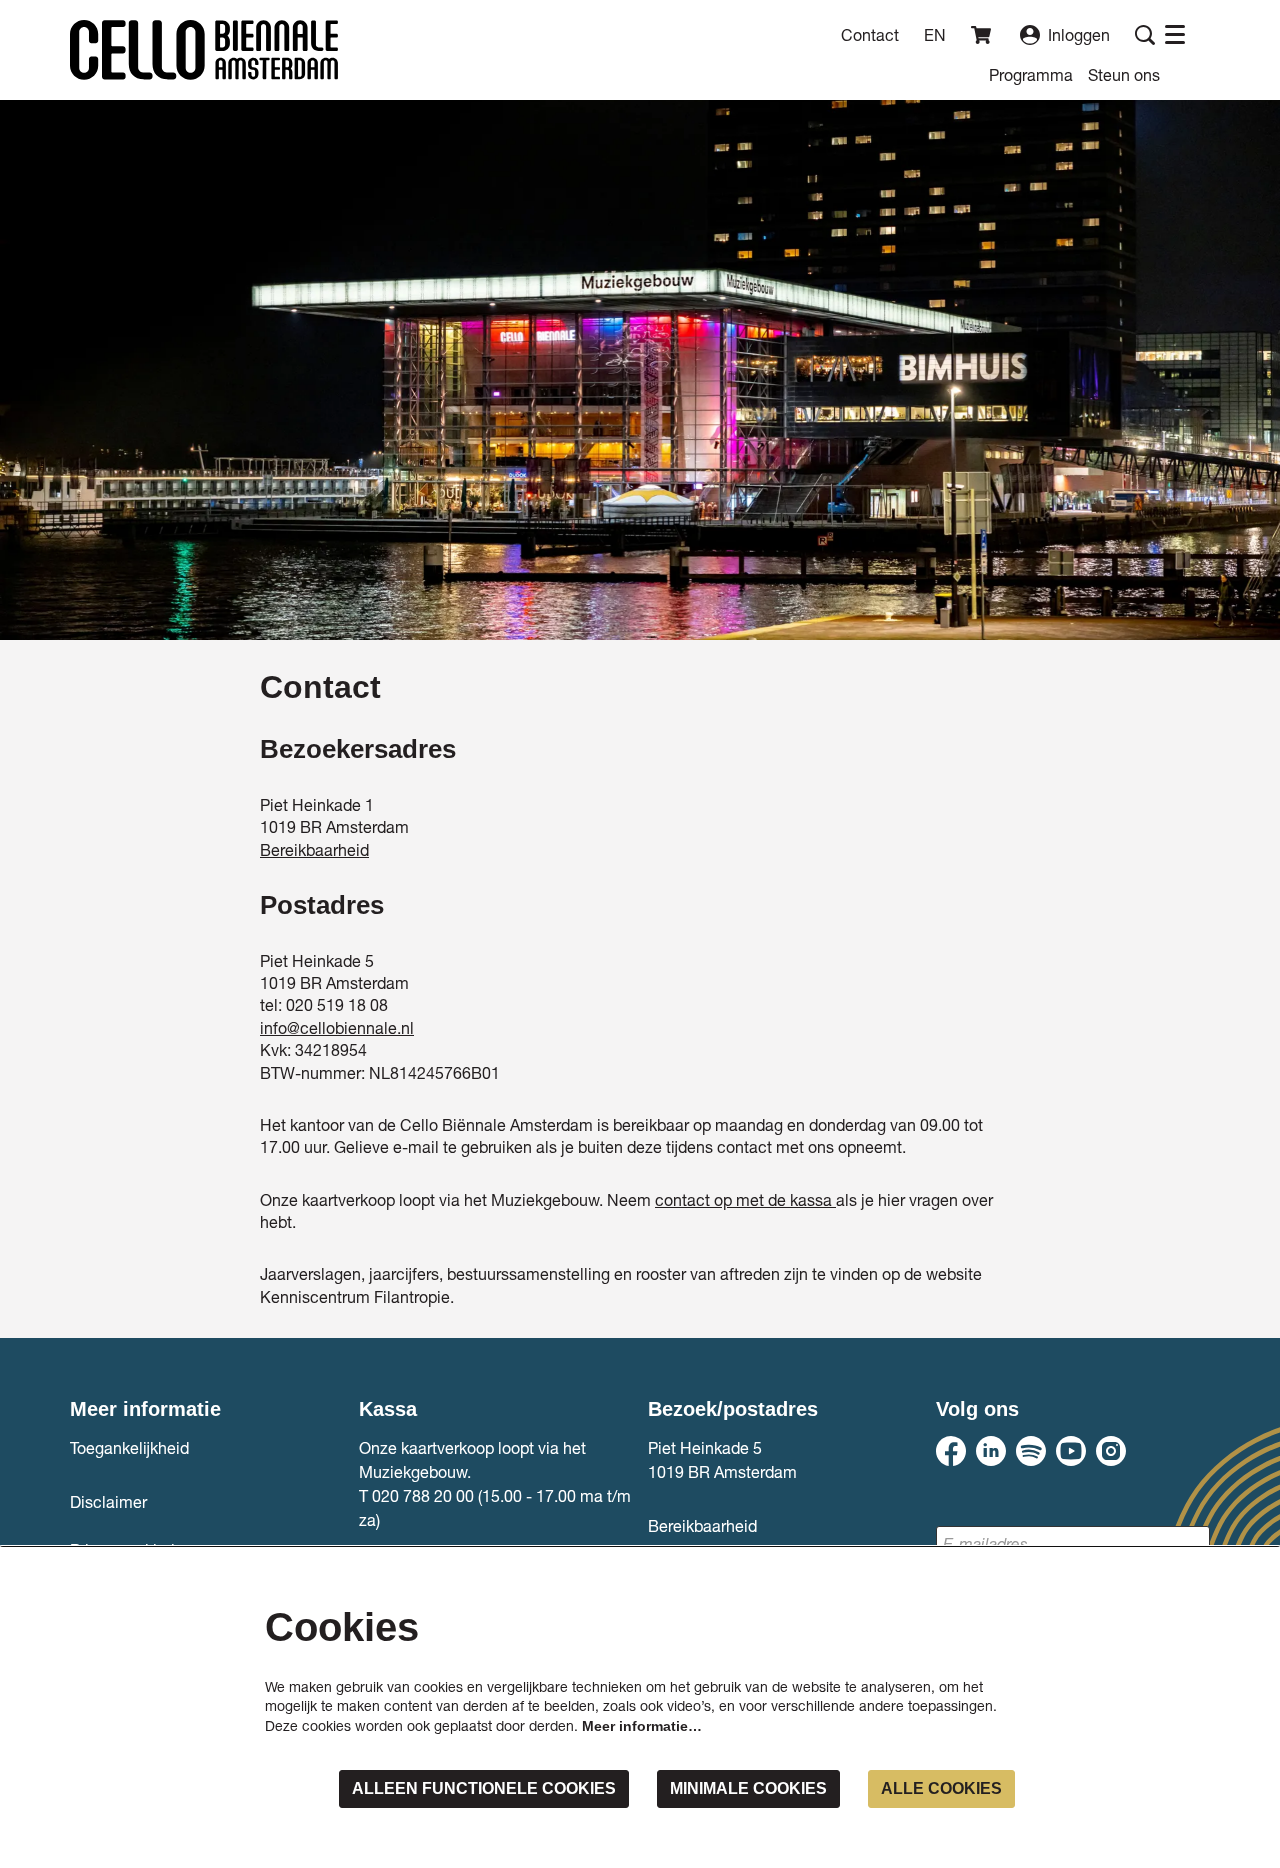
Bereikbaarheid (314, 849)
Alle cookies (941, 1788)
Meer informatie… (642, 1726)
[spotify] (1031, 1451)
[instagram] (1111, 1451)
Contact (870, 34)
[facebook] (951, 1451)
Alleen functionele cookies (484, 1788)
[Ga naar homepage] (204, 50)
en (935, 35)
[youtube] (1071, 1451)
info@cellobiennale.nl (337, 1027)
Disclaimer (108, 1501)
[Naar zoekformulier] (1145, 35)
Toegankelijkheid (129, 1447)
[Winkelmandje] (983, 35)
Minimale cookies (748, 1788)
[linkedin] (991, 1451)
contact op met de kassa (745, 1199)
